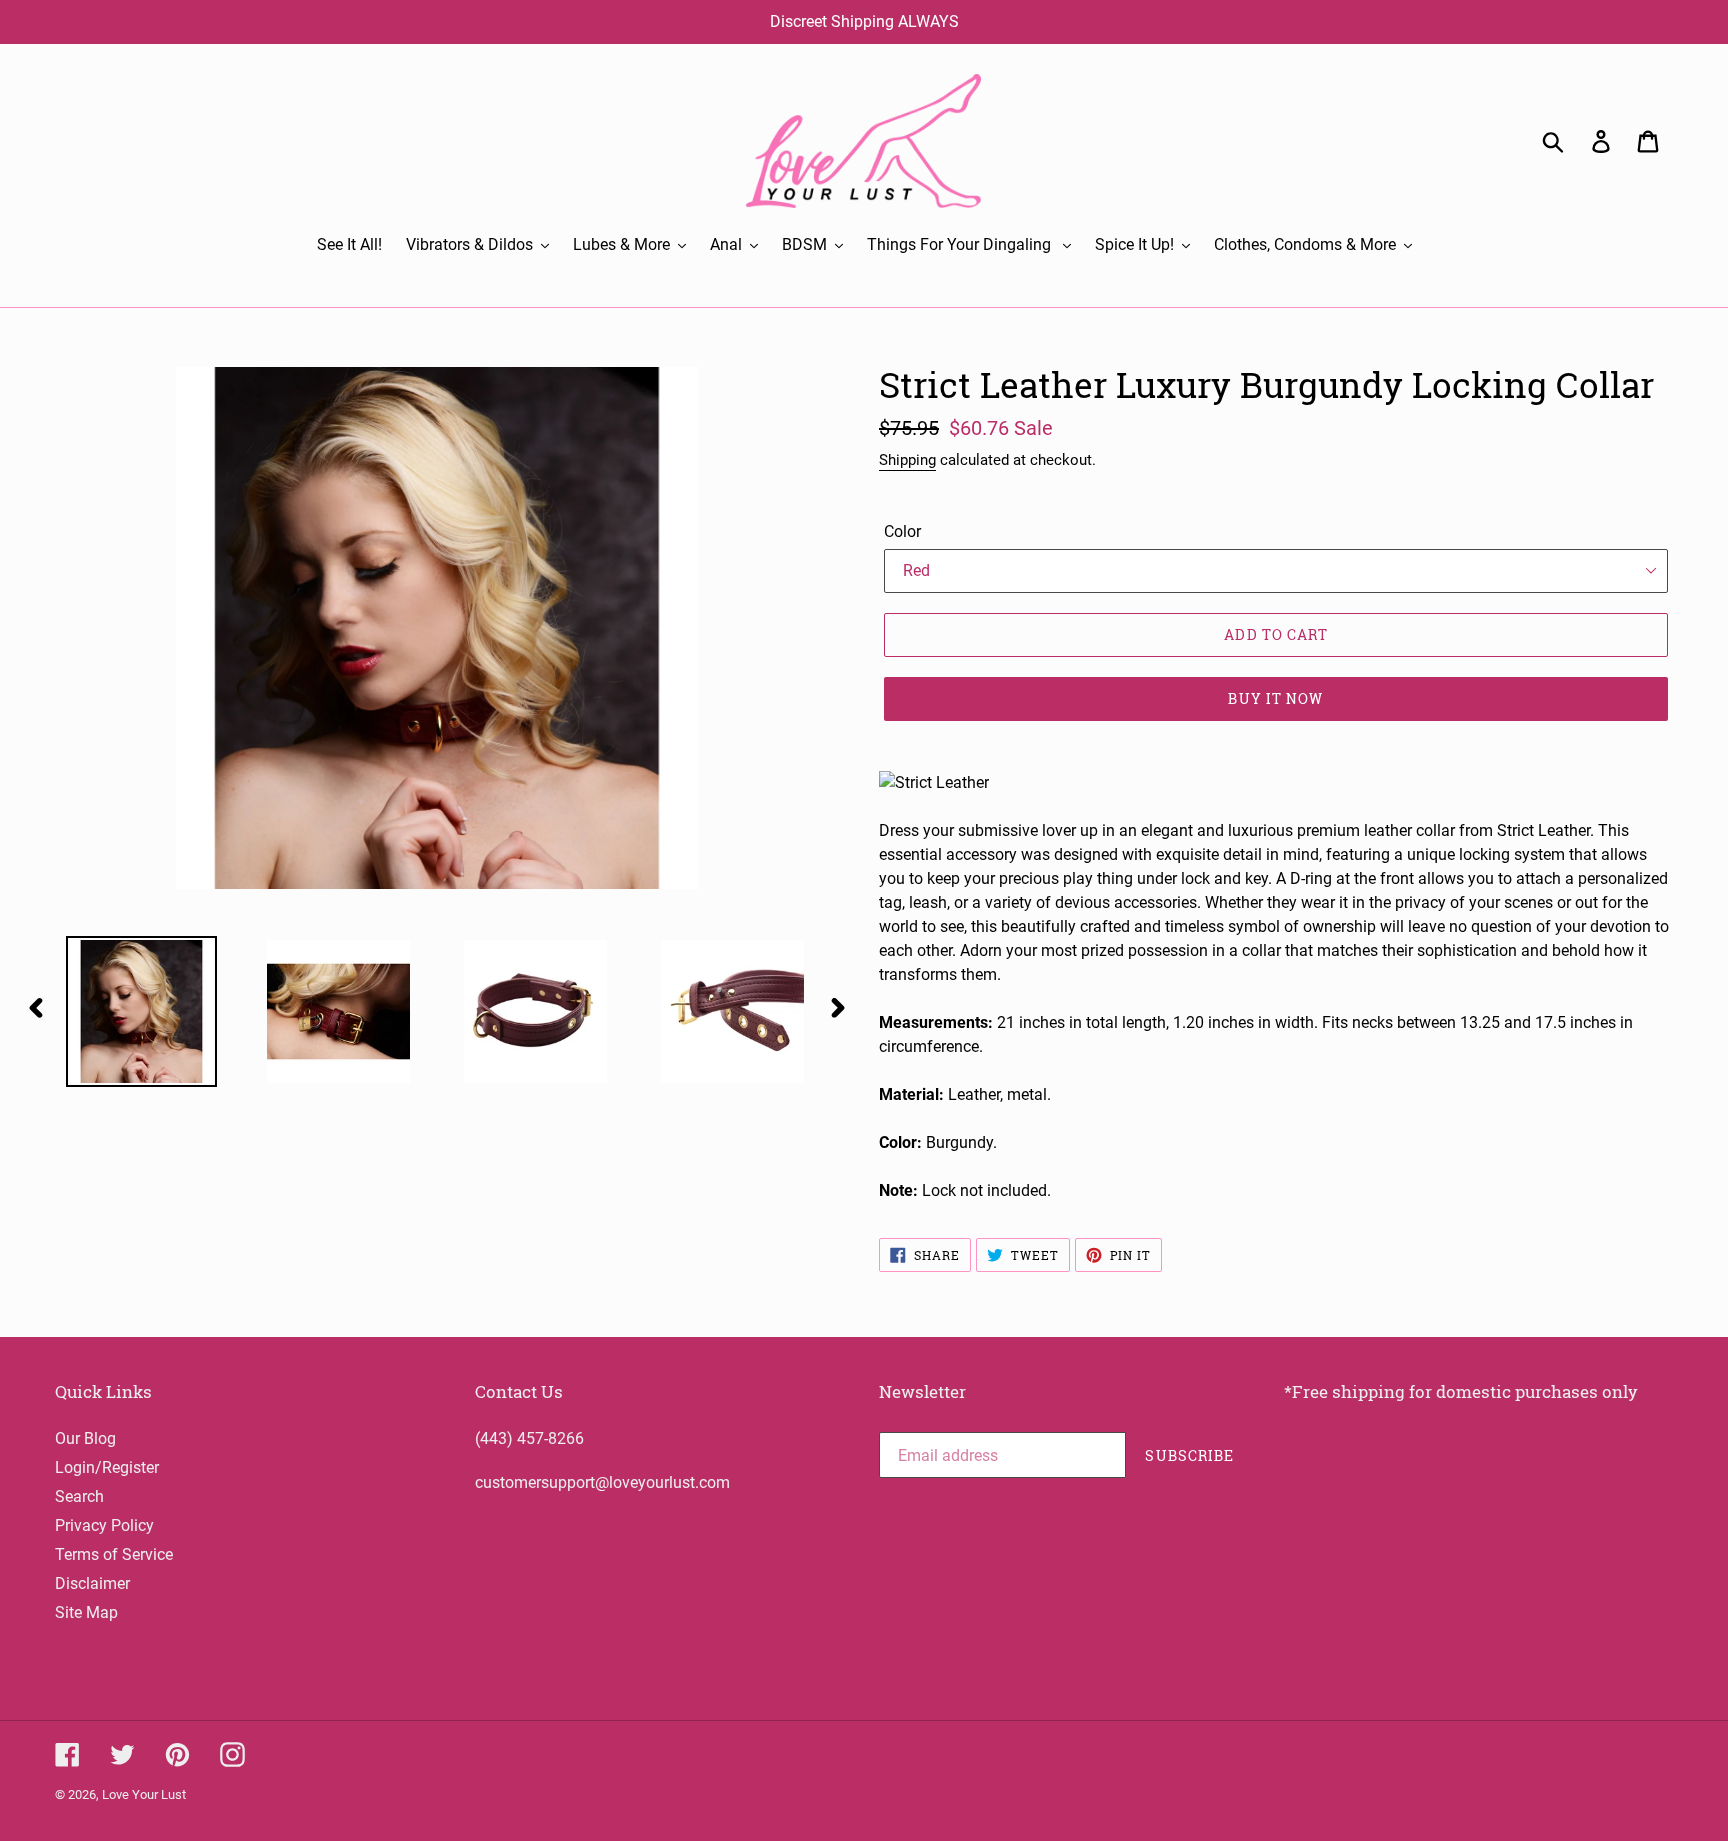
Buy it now (1275, 698)
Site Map (86, 1612)
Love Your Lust (144, 1794)
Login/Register (107, 1467)
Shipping (907, 460)
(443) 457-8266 (529, 1438)
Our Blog (85, 1438)
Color (902, 531)
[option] (126, 1011)
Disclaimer (92, 1583)
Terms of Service (114, 1554)
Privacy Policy (104, 1525)
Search (79, 1496)
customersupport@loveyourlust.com (602, 1482)
